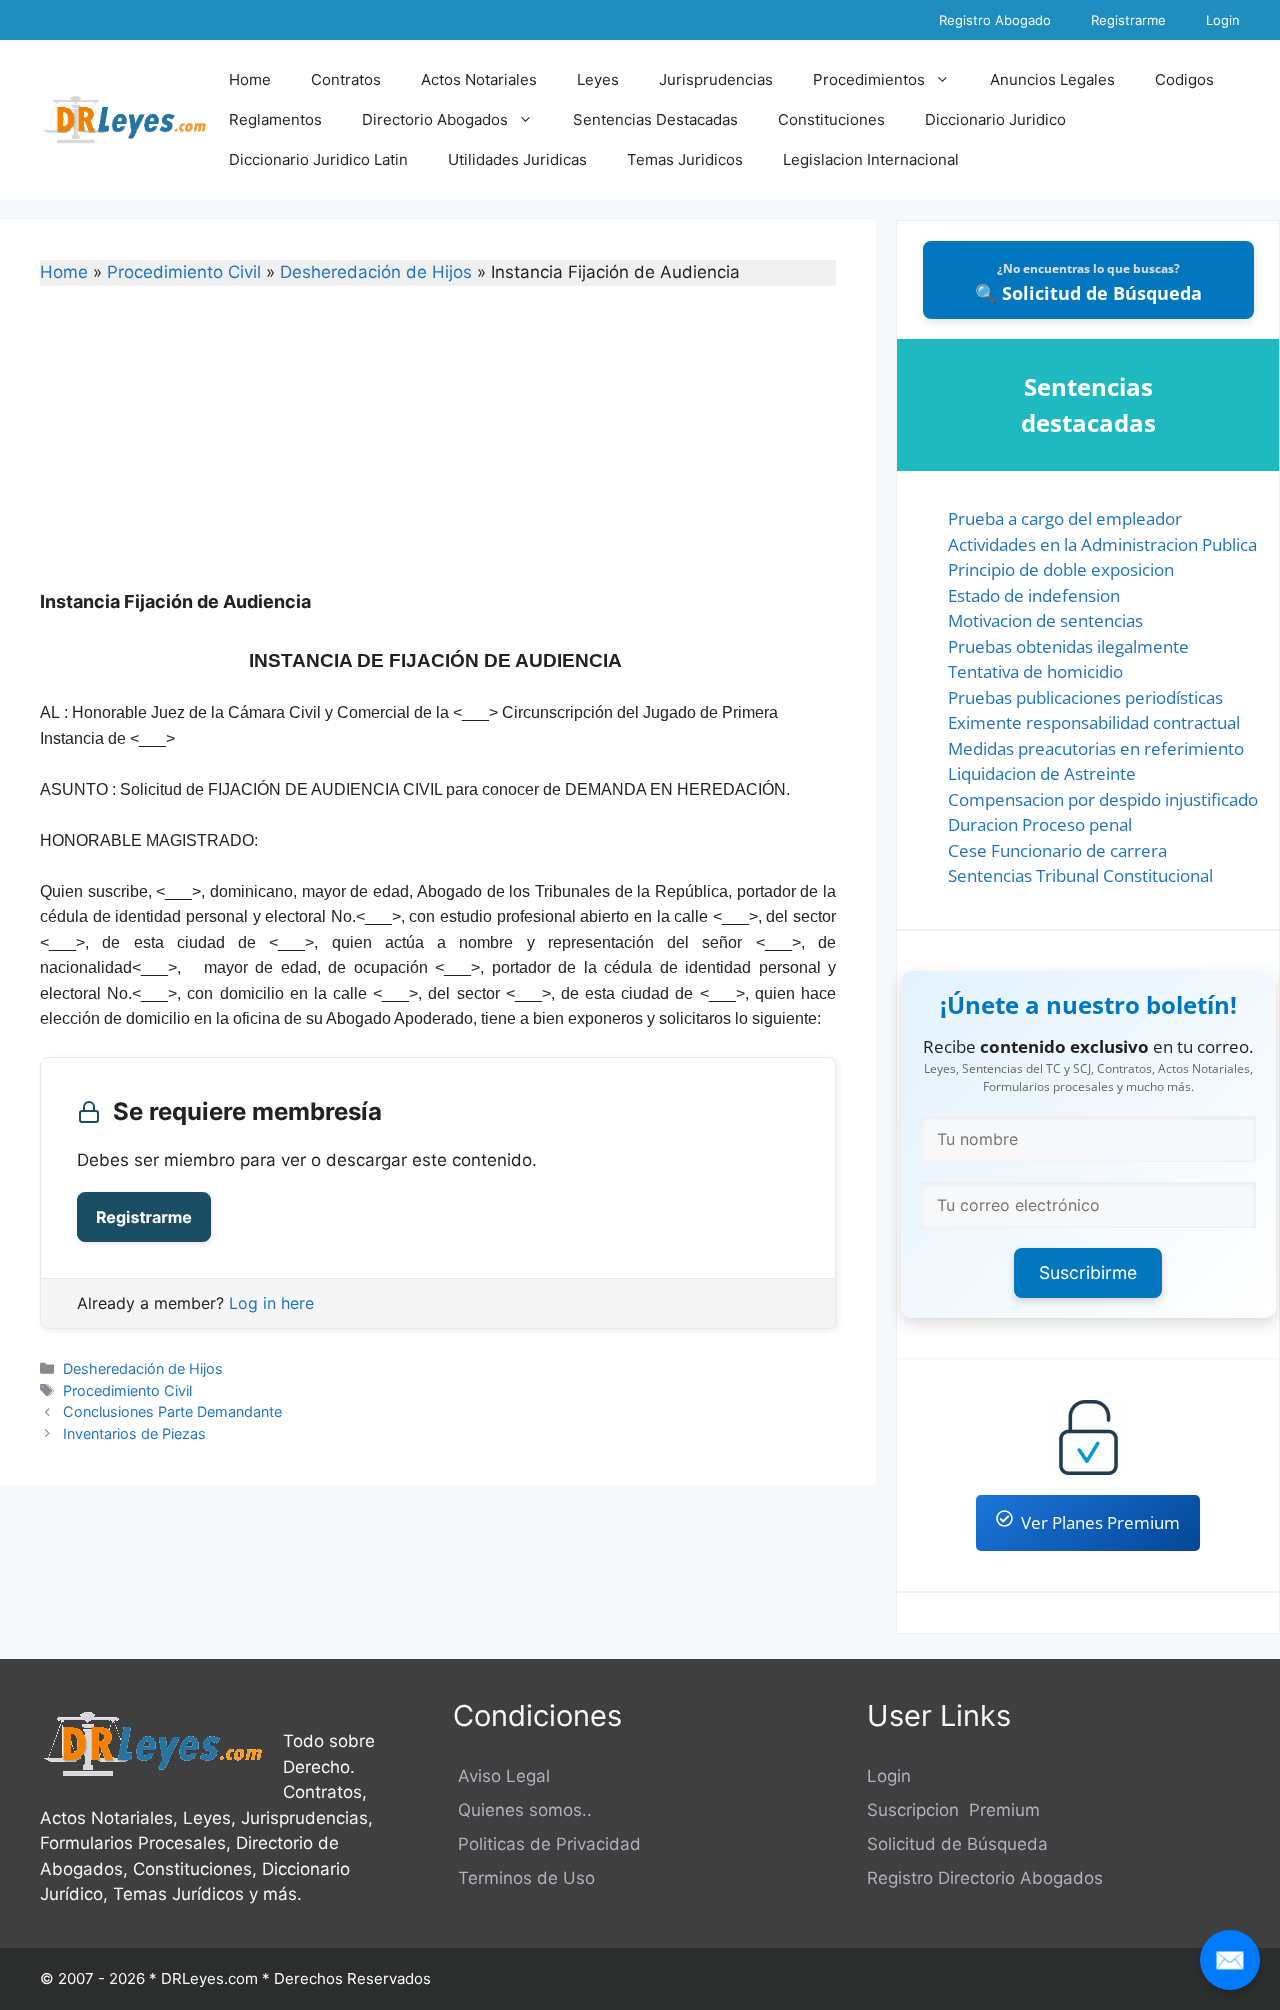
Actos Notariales (479, 79)
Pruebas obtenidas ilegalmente (1068, 646)
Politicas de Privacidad (547, 1844)
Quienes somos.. (522, 1810)
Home (250, 79)
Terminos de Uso (524, 1878)
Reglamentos (275, 119)
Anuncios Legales (1052, 79)
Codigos (1184, 79)
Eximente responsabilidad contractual (1094, 722)
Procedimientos (869, 79)
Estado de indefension (1034, 595)
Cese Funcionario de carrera (1057, 850)
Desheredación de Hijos (376, 272)
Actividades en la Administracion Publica (1102, 544)
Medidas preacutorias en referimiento (1096, 748)
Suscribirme (1088, 1272)
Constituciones (831, 119)
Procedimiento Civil (184, 272)
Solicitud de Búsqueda (957, 1844)
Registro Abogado (995, 20)
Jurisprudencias (716, 79)
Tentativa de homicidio (1035, 671)
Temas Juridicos (685, 159)
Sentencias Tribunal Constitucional (1080, 875)
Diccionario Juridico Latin (318, 159)
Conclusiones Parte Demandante (172, 1411)
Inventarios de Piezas (134, 1433)
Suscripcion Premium (953, 1810)
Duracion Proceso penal (1040, 824)
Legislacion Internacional (871, 159)
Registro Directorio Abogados (985, 1878)
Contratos (346, 79)
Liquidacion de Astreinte (1042, 773)
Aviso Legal (501, 1776)
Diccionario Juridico (995, 119)
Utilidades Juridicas (517, 159)
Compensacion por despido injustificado (1103, 799)
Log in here (271, 1303)
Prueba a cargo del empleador (1065, 518)
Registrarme (1128, 20)
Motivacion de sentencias (1045, 620)
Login (1223, 20)
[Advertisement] (438, 451)
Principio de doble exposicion (1061, 569)
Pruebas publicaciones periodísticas (1085, 697)
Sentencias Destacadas (655, 119)
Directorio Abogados (435, 119)
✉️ (1230, 1959)
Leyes (598, 79)
